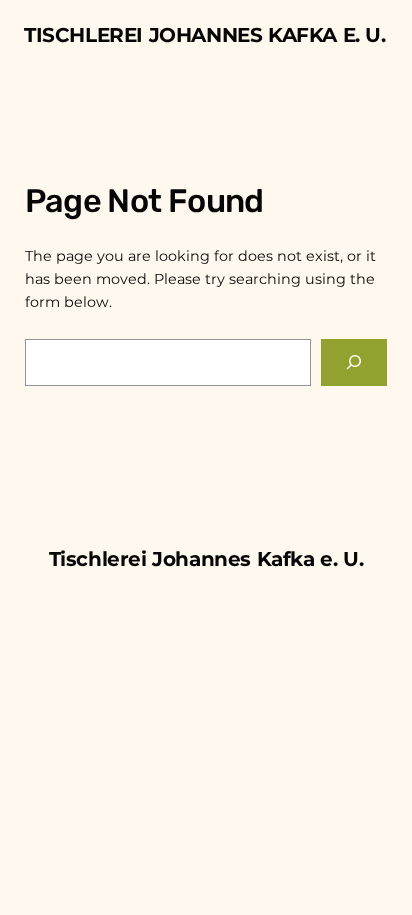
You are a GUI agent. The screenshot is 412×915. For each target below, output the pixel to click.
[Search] (354, 362)
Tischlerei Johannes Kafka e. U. (205, 35)
